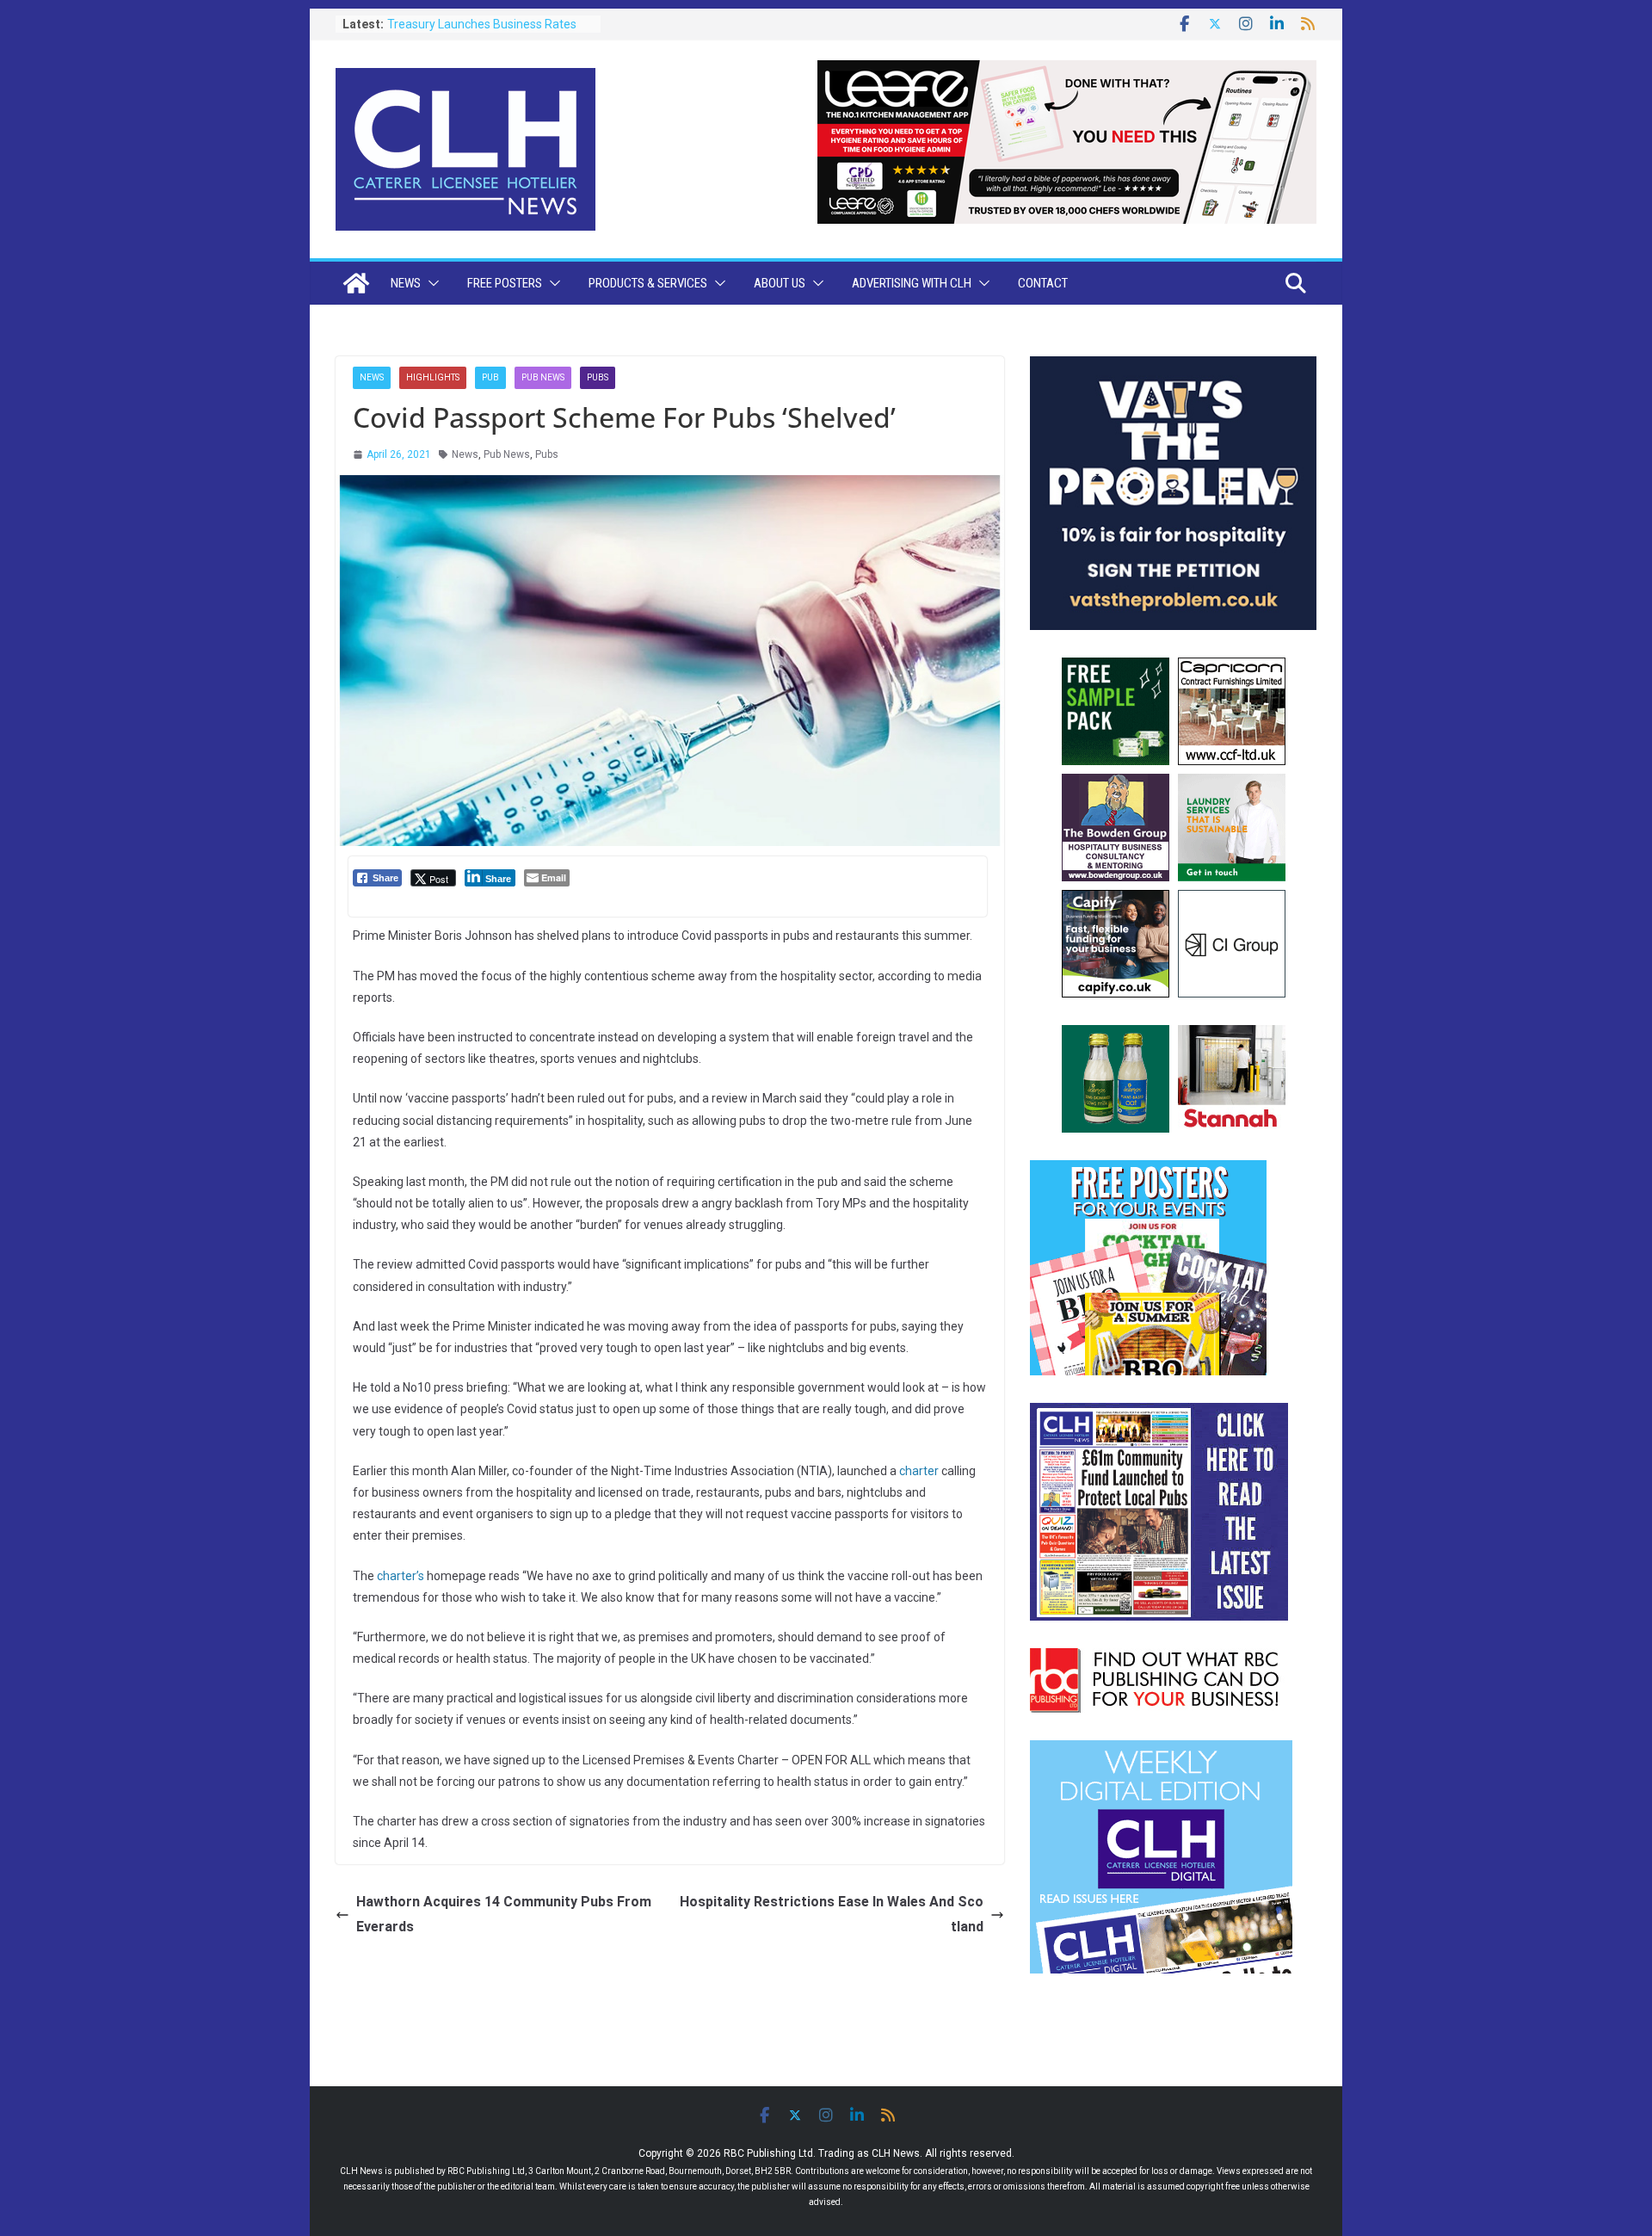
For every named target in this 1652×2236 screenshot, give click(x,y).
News (406, 283)
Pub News (543, 377)
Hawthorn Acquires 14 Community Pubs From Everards (504, 1914)
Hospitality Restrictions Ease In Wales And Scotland (832, 1914)
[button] (430, 283)
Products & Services (648, 283)
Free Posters (505, 283)
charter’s (401, 1576)
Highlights (433, 377)
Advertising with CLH (912, 283)
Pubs (598, 377)
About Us (780, 283)
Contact (1043, 283)
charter (919, 1471)
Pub (490, 377)
